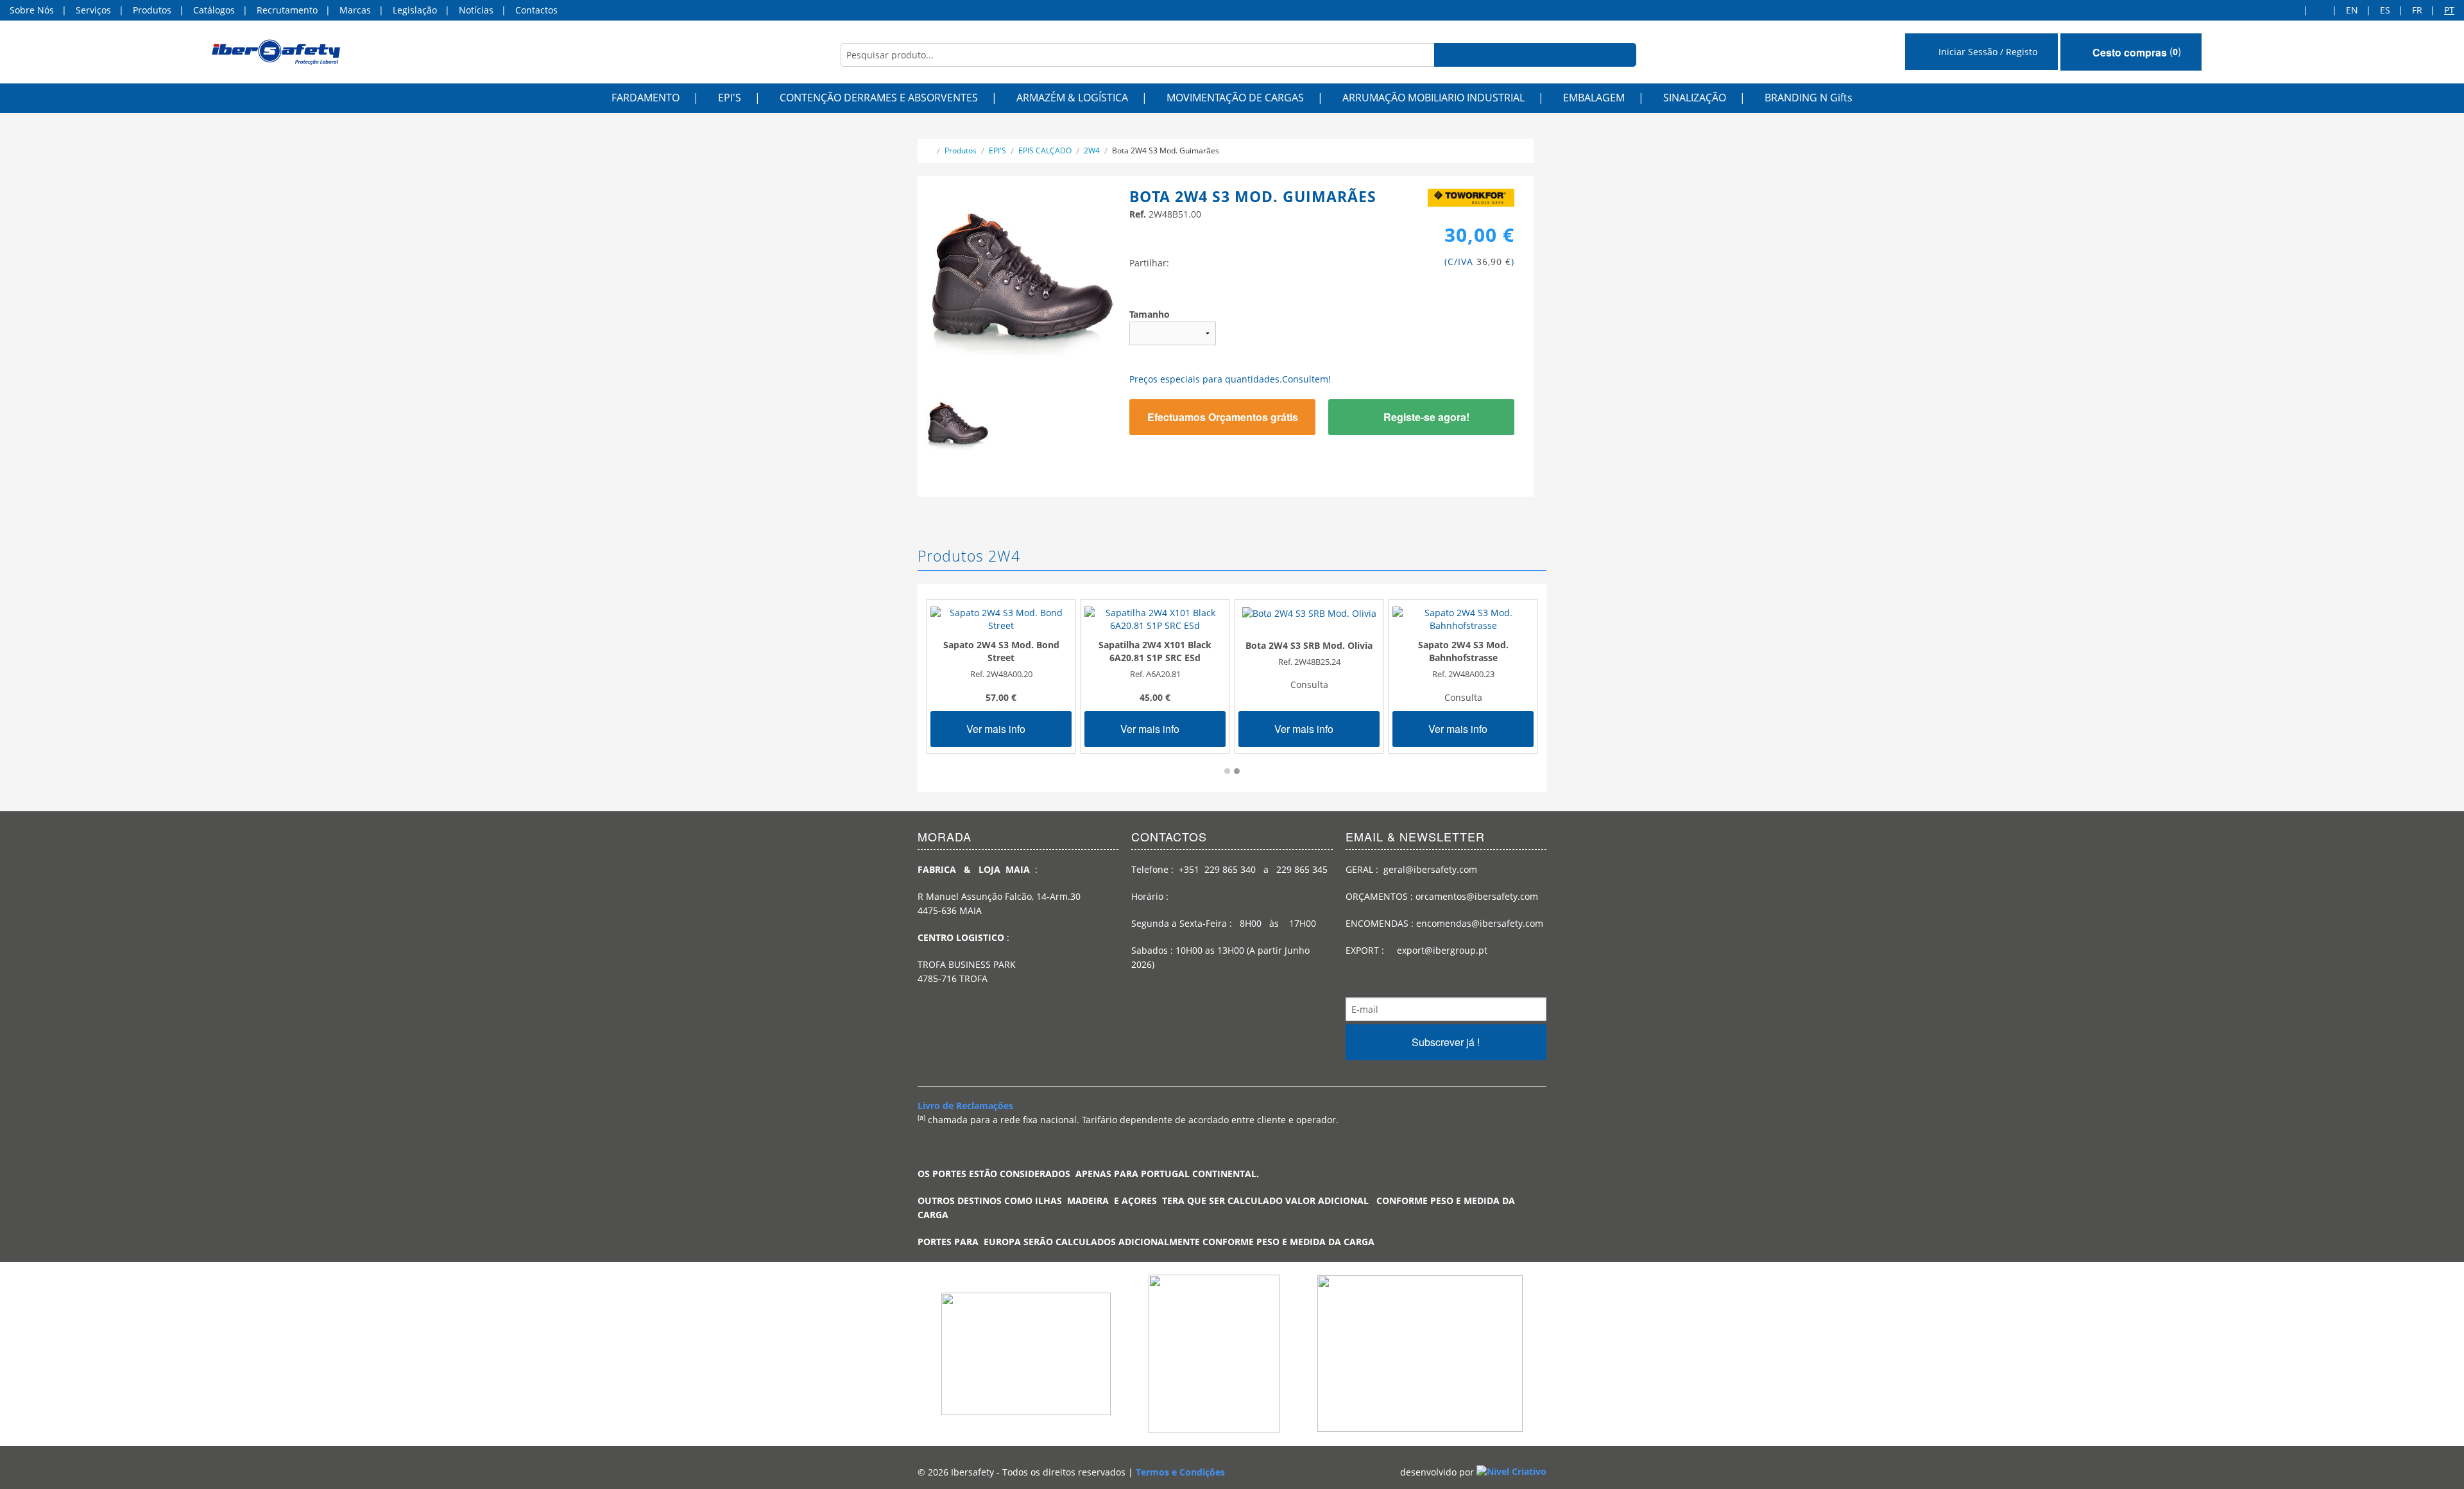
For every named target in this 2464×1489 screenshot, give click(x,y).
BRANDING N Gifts (1809, 98)
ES (2385, 10)
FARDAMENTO (646, 98)
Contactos (536, 10)
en (2352, 10)
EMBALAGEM (1594, 98)
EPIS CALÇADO (1045, 151)
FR (2417, 10)
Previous (905, 433)
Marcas (355, 10)
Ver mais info (997, 729)
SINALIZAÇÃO (1695, 98)
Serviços (93, 10)
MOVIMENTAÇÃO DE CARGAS (1235, 98)
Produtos (152, 10)
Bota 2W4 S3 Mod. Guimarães (1166, 151)
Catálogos (214, 10)
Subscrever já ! (1446, 1042)
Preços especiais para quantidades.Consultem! (1230, 379)
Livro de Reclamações (965, 1106)
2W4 (1092, 151)
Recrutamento (287, 10)
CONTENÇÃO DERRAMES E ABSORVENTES (879, 98)
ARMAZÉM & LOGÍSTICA (1072, 98)
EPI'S (730, 98)
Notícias (476, 10)
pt (2449, 10)
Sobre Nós (32, 10)
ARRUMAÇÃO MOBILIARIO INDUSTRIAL (1433, 98)
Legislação (415, 10)
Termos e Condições (1180, 1472)
